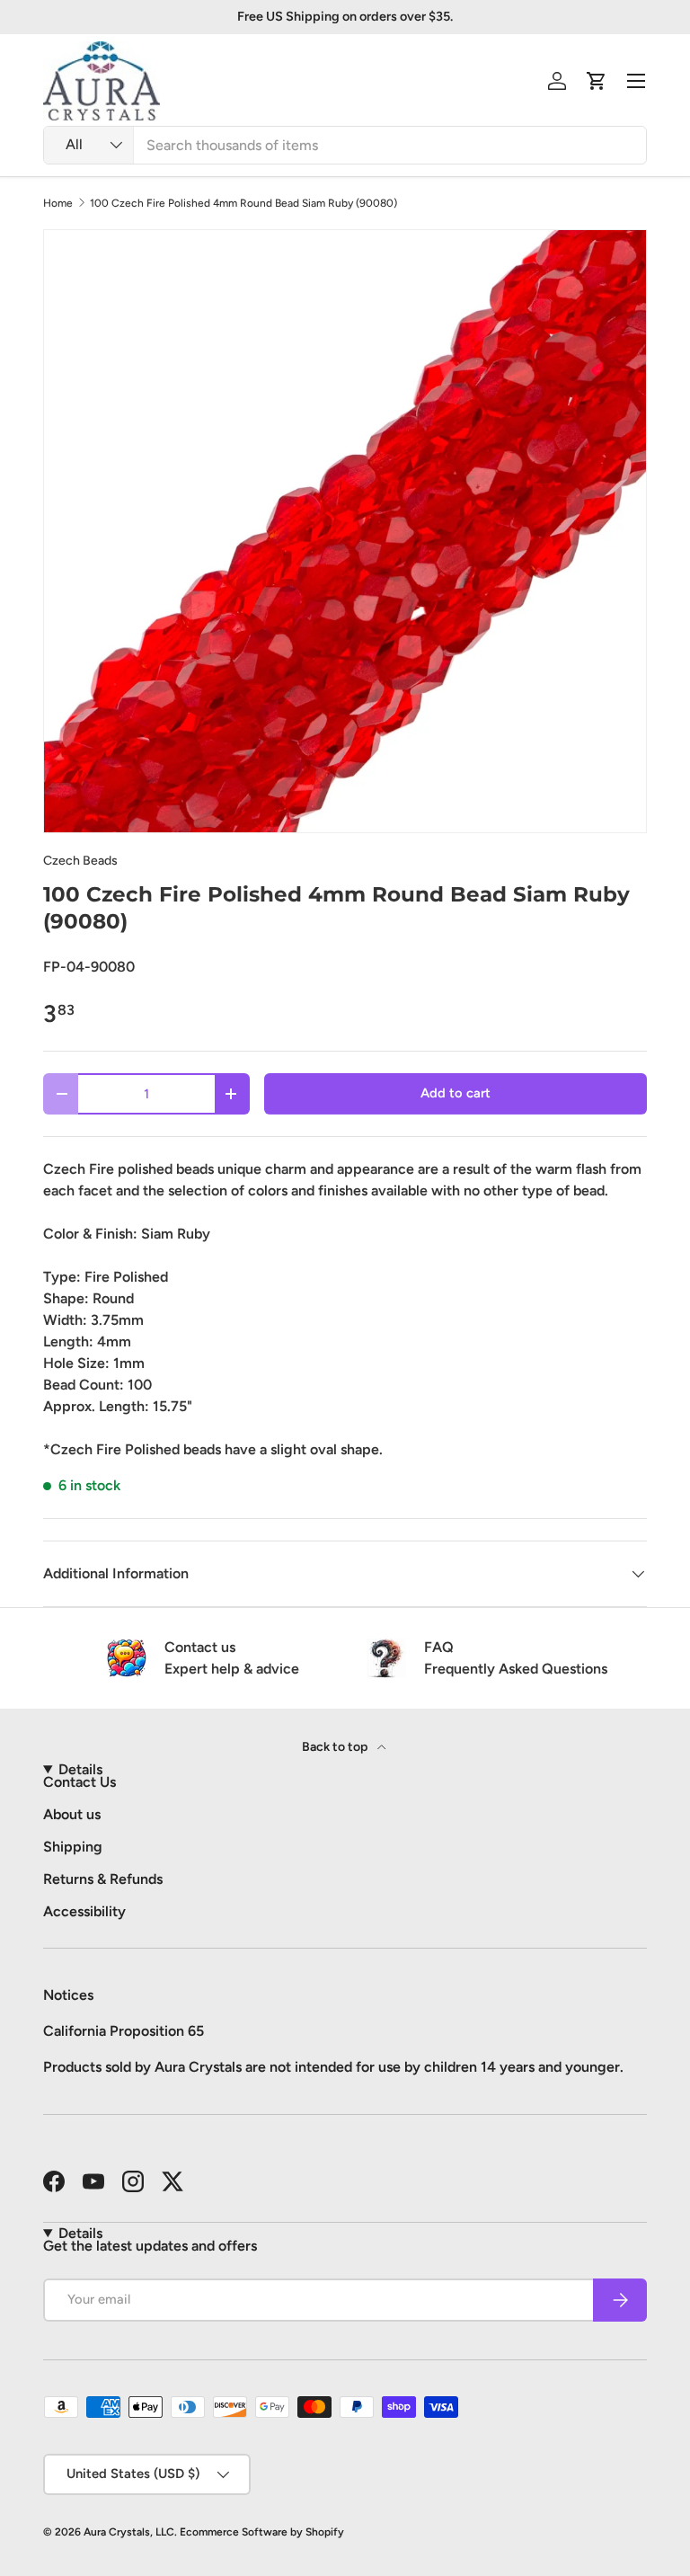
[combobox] (345, 145)
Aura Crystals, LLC (129, 2532)
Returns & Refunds (103, 1879)
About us (72, 1814)
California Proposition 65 (124, 2031)
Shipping (73, 1847)
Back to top (336, 1747)
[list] (345, 531)
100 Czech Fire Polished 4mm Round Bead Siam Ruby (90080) (243, 203)
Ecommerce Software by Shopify (262, 2532)
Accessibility (84, 1911)
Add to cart (456, 1093)
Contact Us (80, 1782)
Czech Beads (80, 861)
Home (58, 203)
